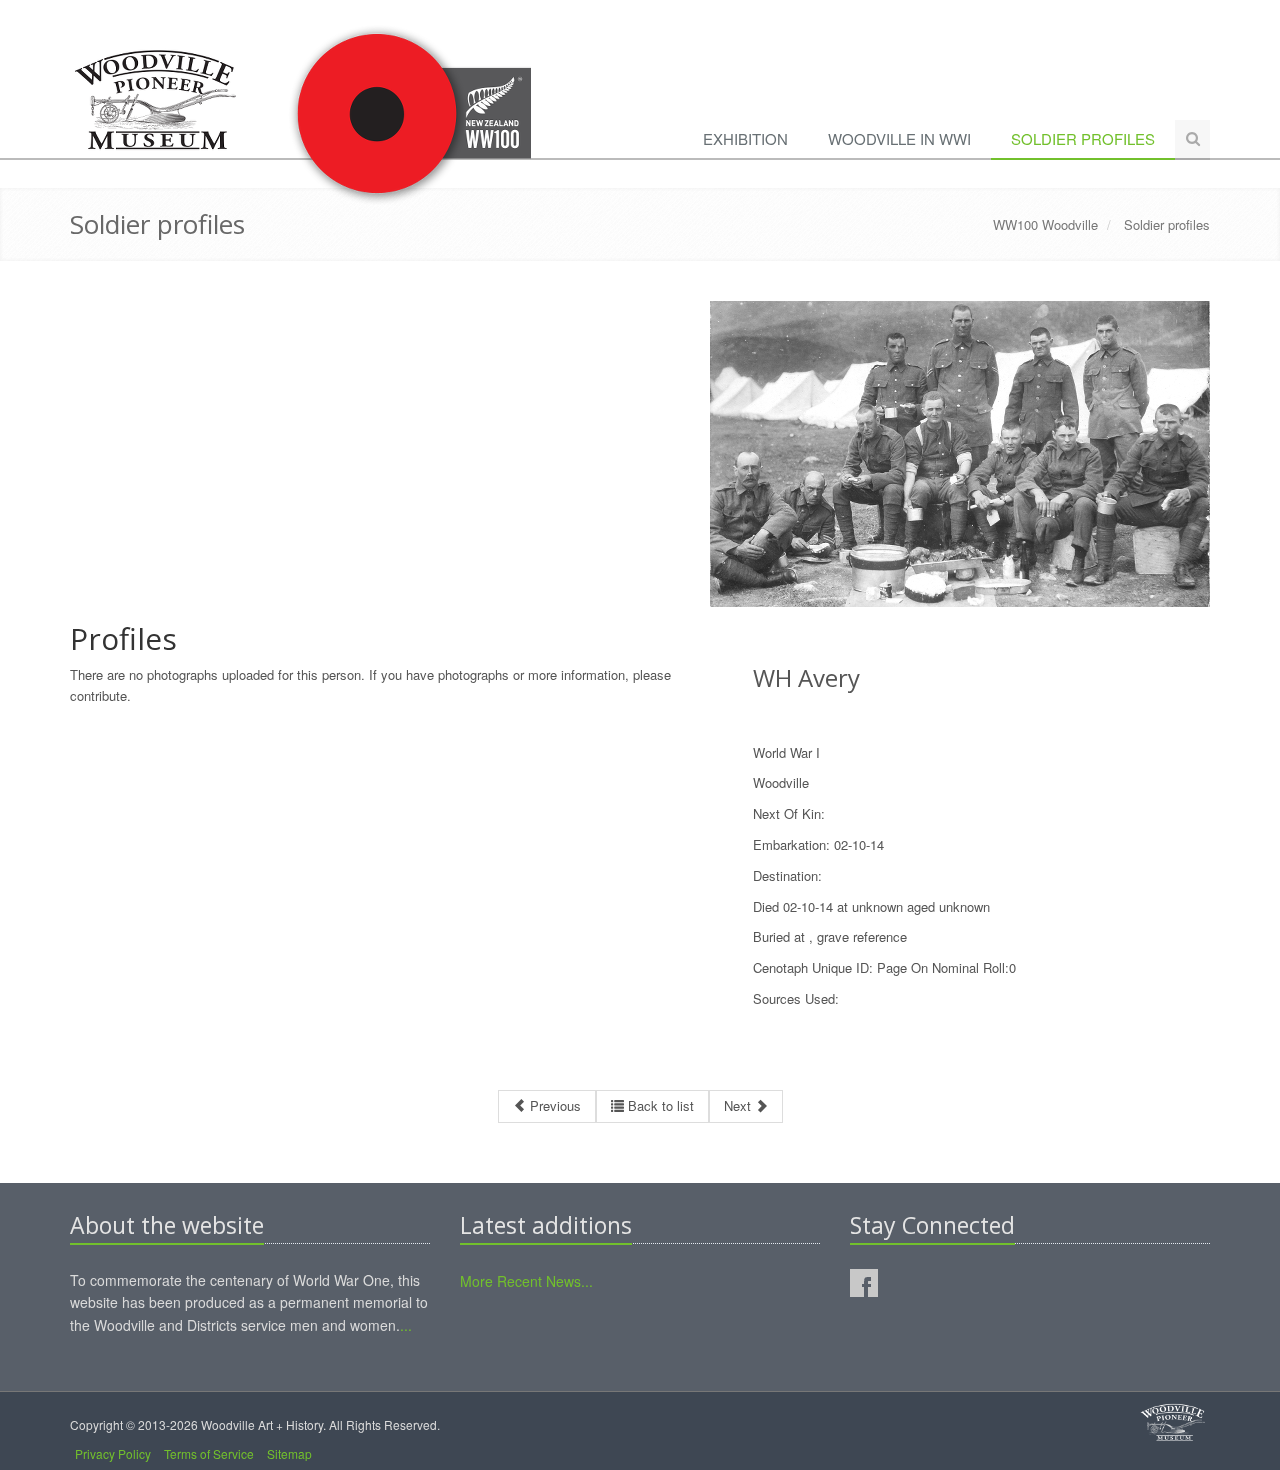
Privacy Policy (113, 1453)
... (406, 1325)
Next (739, 1105)
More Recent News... (526, 1281)
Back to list (659, 1105)
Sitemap (289, 1453)
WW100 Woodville (1045, 224)
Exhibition (745, 138)
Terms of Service (209, 1453)
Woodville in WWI (899, 138)
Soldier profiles (1083, 138)
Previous (553, 1105)
